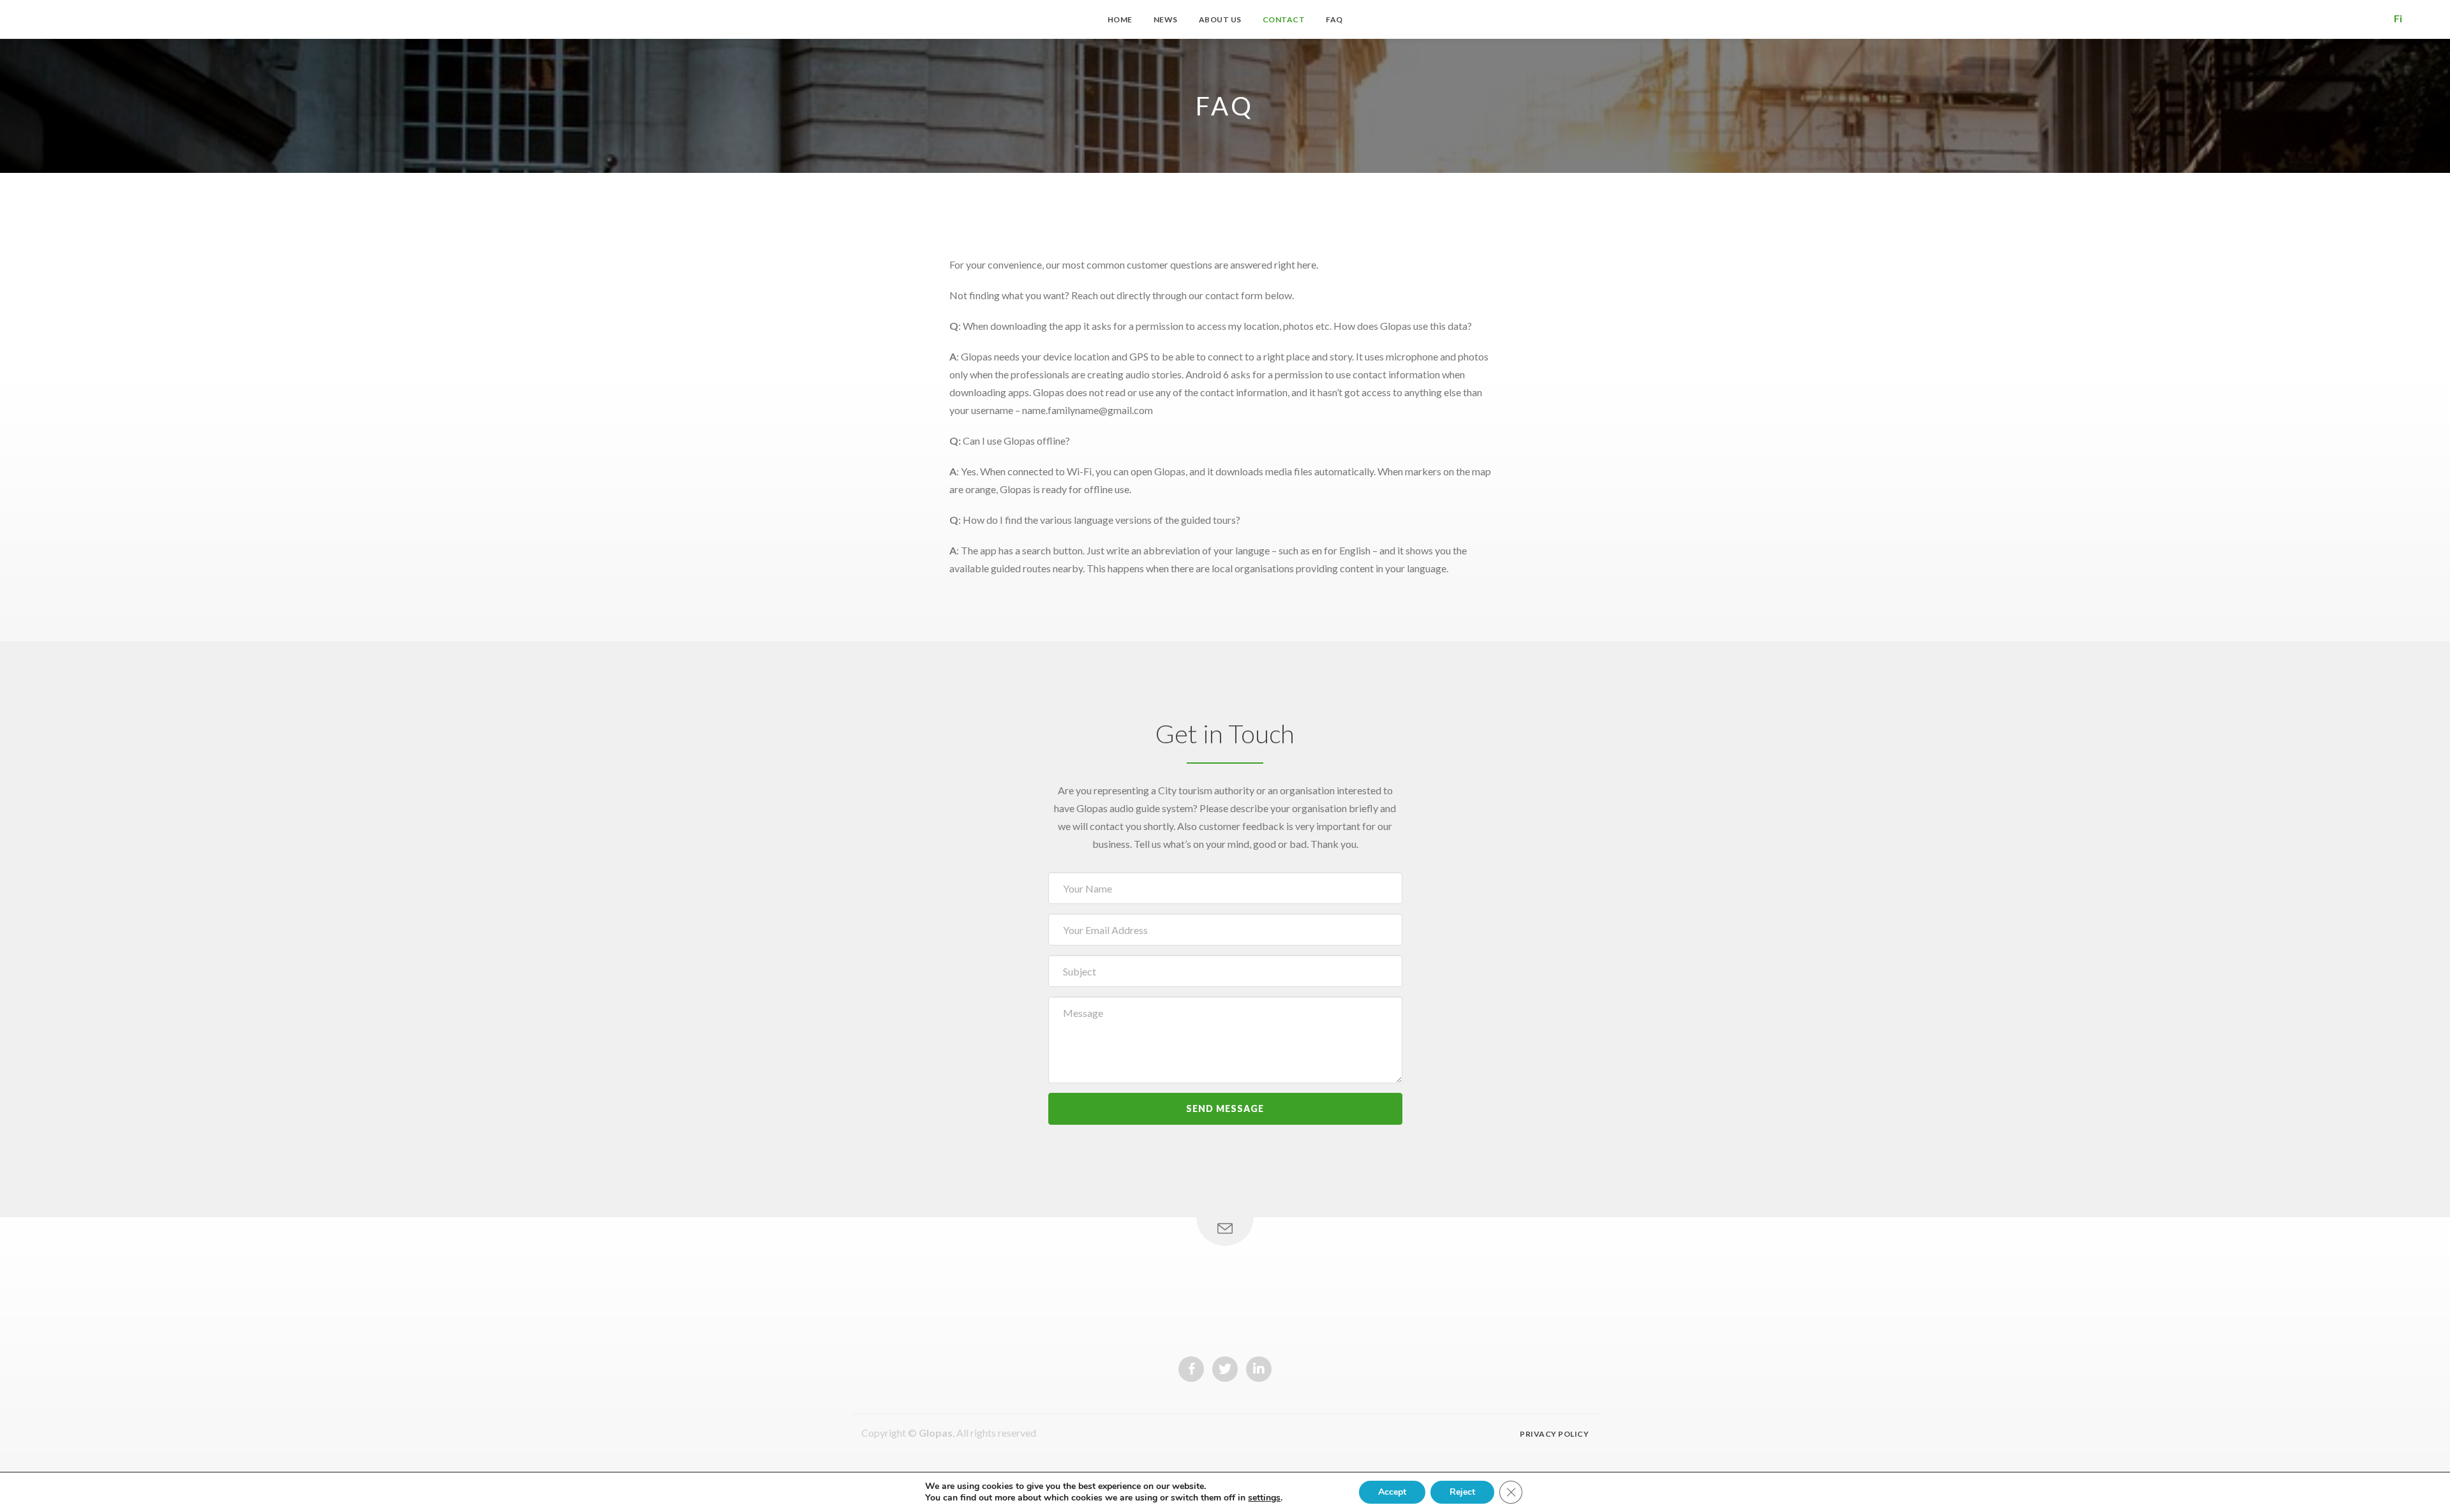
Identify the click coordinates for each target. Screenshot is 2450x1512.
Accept (1392, 1492)
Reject (1462, 1492)
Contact (1284, 19)
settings (1264, 1498)
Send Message (1225, 1108)
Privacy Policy (1554, 1434)
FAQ (1334, 19)
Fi (2398, 18)
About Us (1220, 19)
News (1166, 19)
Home (1120, 19)
